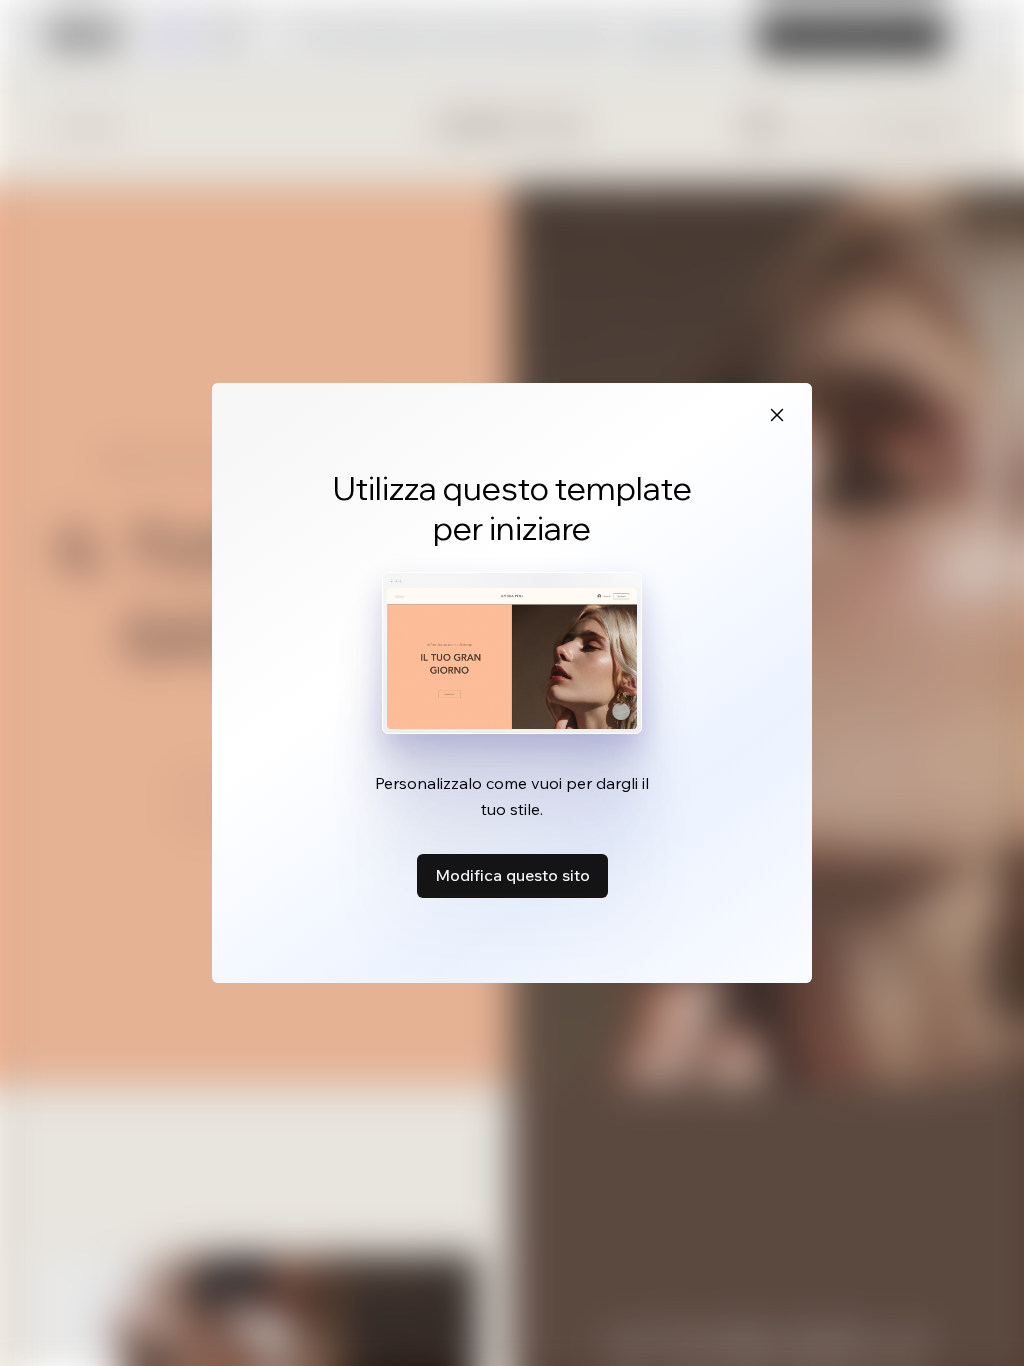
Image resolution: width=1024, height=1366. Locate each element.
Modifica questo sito (512, 875)
